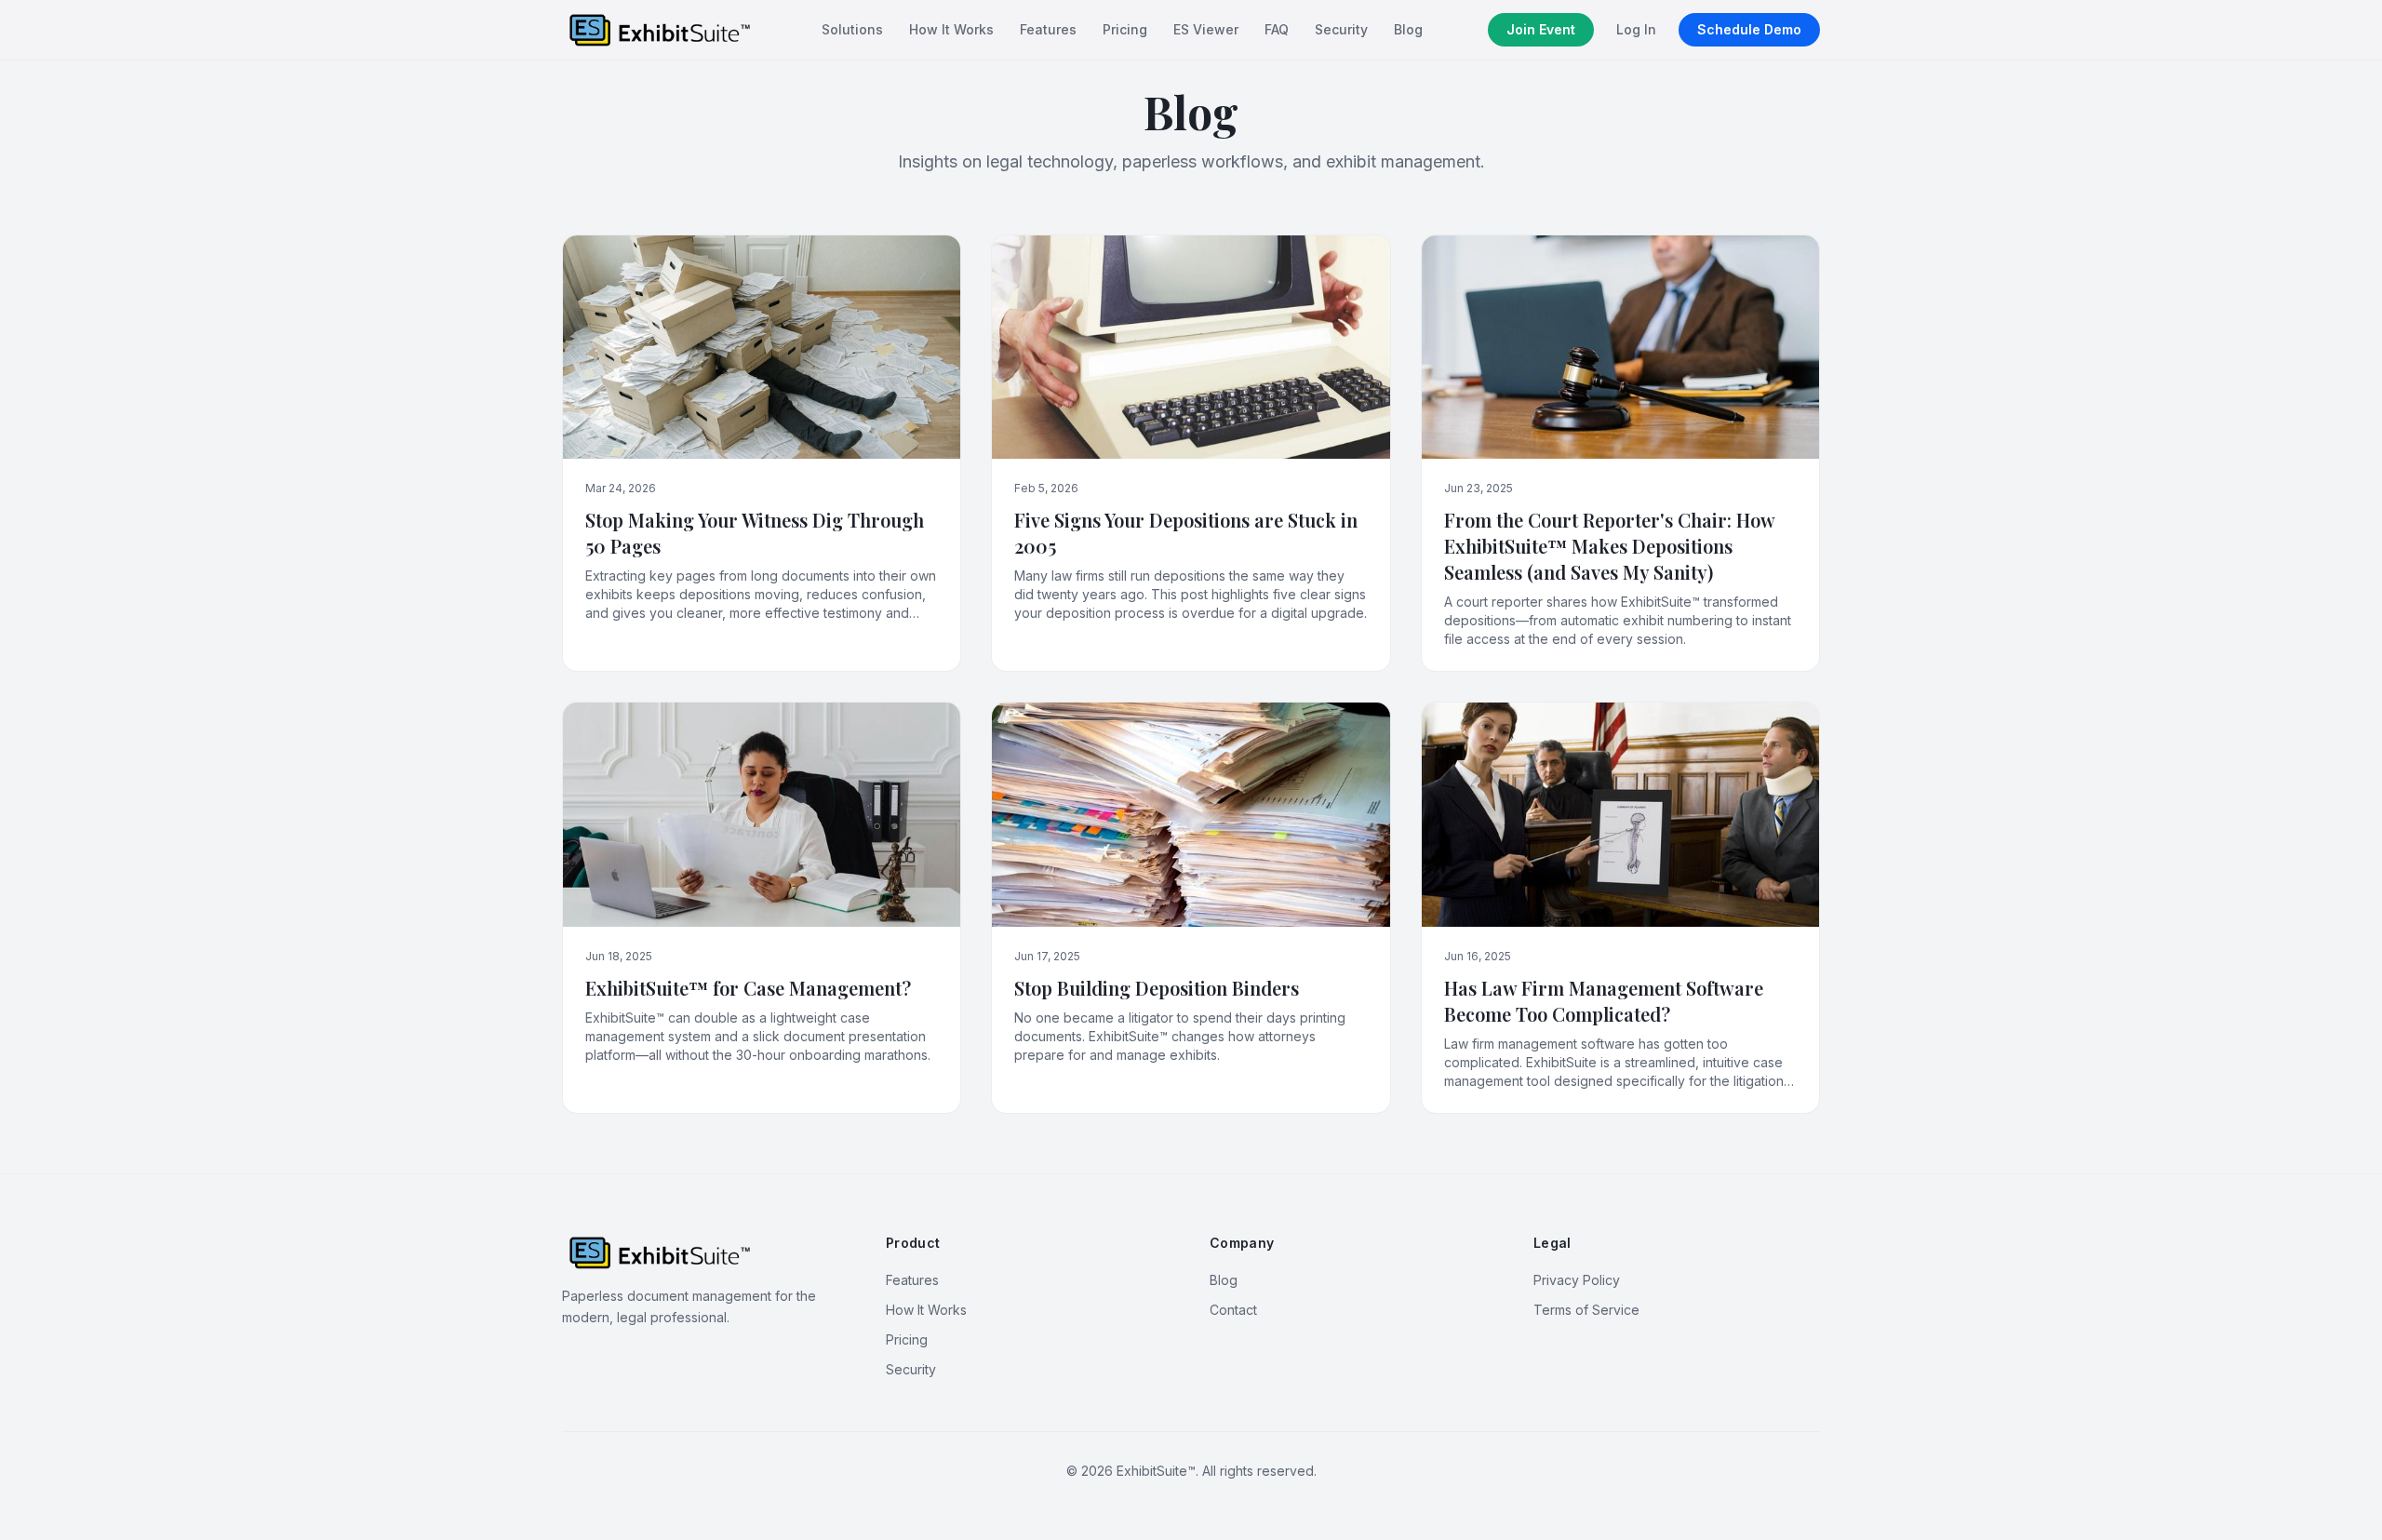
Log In (1636, 29)
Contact (1233, 1310)
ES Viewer (1206, 29)
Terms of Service (1586, 1310)
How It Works (951, 29)
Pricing (1125, 29)
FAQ (1277, 29)
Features (1048, 29)
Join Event (1541, 29)
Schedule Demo (1749, 29)
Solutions (852, 29)
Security (1341, 29)
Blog (1408, 29)
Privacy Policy (1577, 1280)
